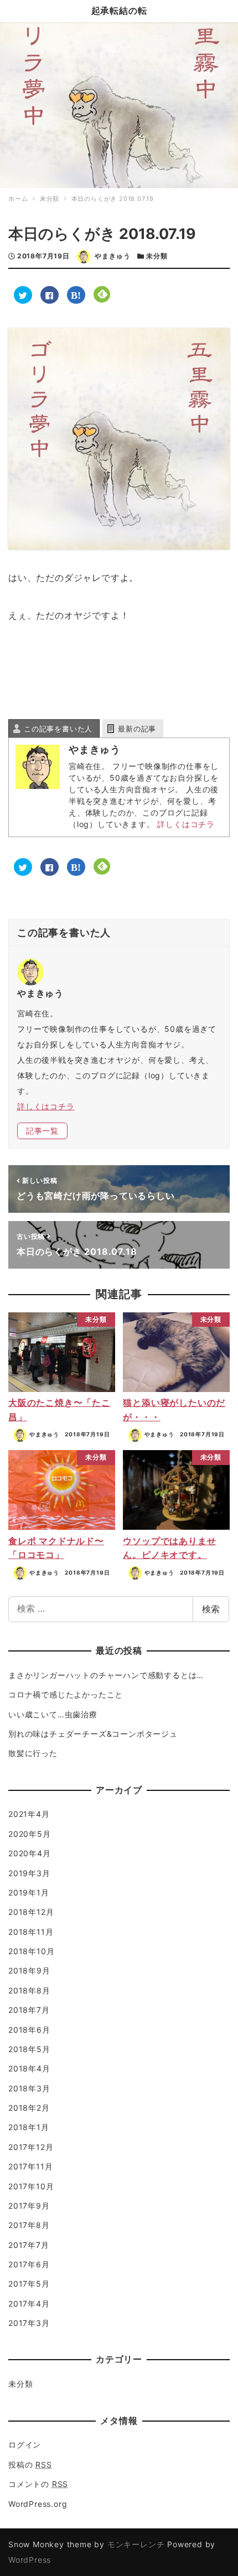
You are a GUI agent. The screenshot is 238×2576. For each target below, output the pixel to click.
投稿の (30, 2465)
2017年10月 (31, 2186)
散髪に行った (33, 1753)
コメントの (38, 2484)
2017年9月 (29, 2206)
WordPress (30, 2560)
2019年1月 (29, 1892)
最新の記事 (137, 729)
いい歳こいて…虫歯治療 (53, 1714)
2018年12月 (31, 1912)
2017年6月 (29, 2264)
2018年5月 (29, 2049)
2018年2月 (29, 2108)
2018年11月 (31, 1932)
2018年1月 (29, 2127)
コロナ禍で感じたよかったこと (66, 1694)
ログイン (25, 2445)
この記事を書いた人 (58, 729)
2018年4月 (29, 2068)
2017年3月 (29, 2323)
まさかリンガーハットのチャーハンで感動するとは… (106, 1675)
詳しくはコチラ (186, 824)
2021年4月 (29, 1814)
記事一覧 (42, 1131)
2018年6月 (29, 2030)
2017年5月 (29, 2284)
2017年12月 (31, 2147)
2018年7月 (29, 2010)
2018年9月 (29, 1970)
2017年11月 (30, 2166)
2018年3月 (29, 2088)
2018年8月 (29, 1990)
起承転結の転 (119, 11)
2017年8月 (29, 2225)
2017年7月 (29, 2245)
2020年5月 (30, 1834)
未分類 (157, 256)
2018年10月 (31, 1951)
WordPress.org (38, 2504)
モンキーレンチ (136, 2544)
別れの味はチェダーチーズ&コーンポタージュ (93, 1734)
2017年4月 (29, 2304)
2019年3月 (29, 1873)
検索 (211, 1609)
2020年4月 (30, 1853)
